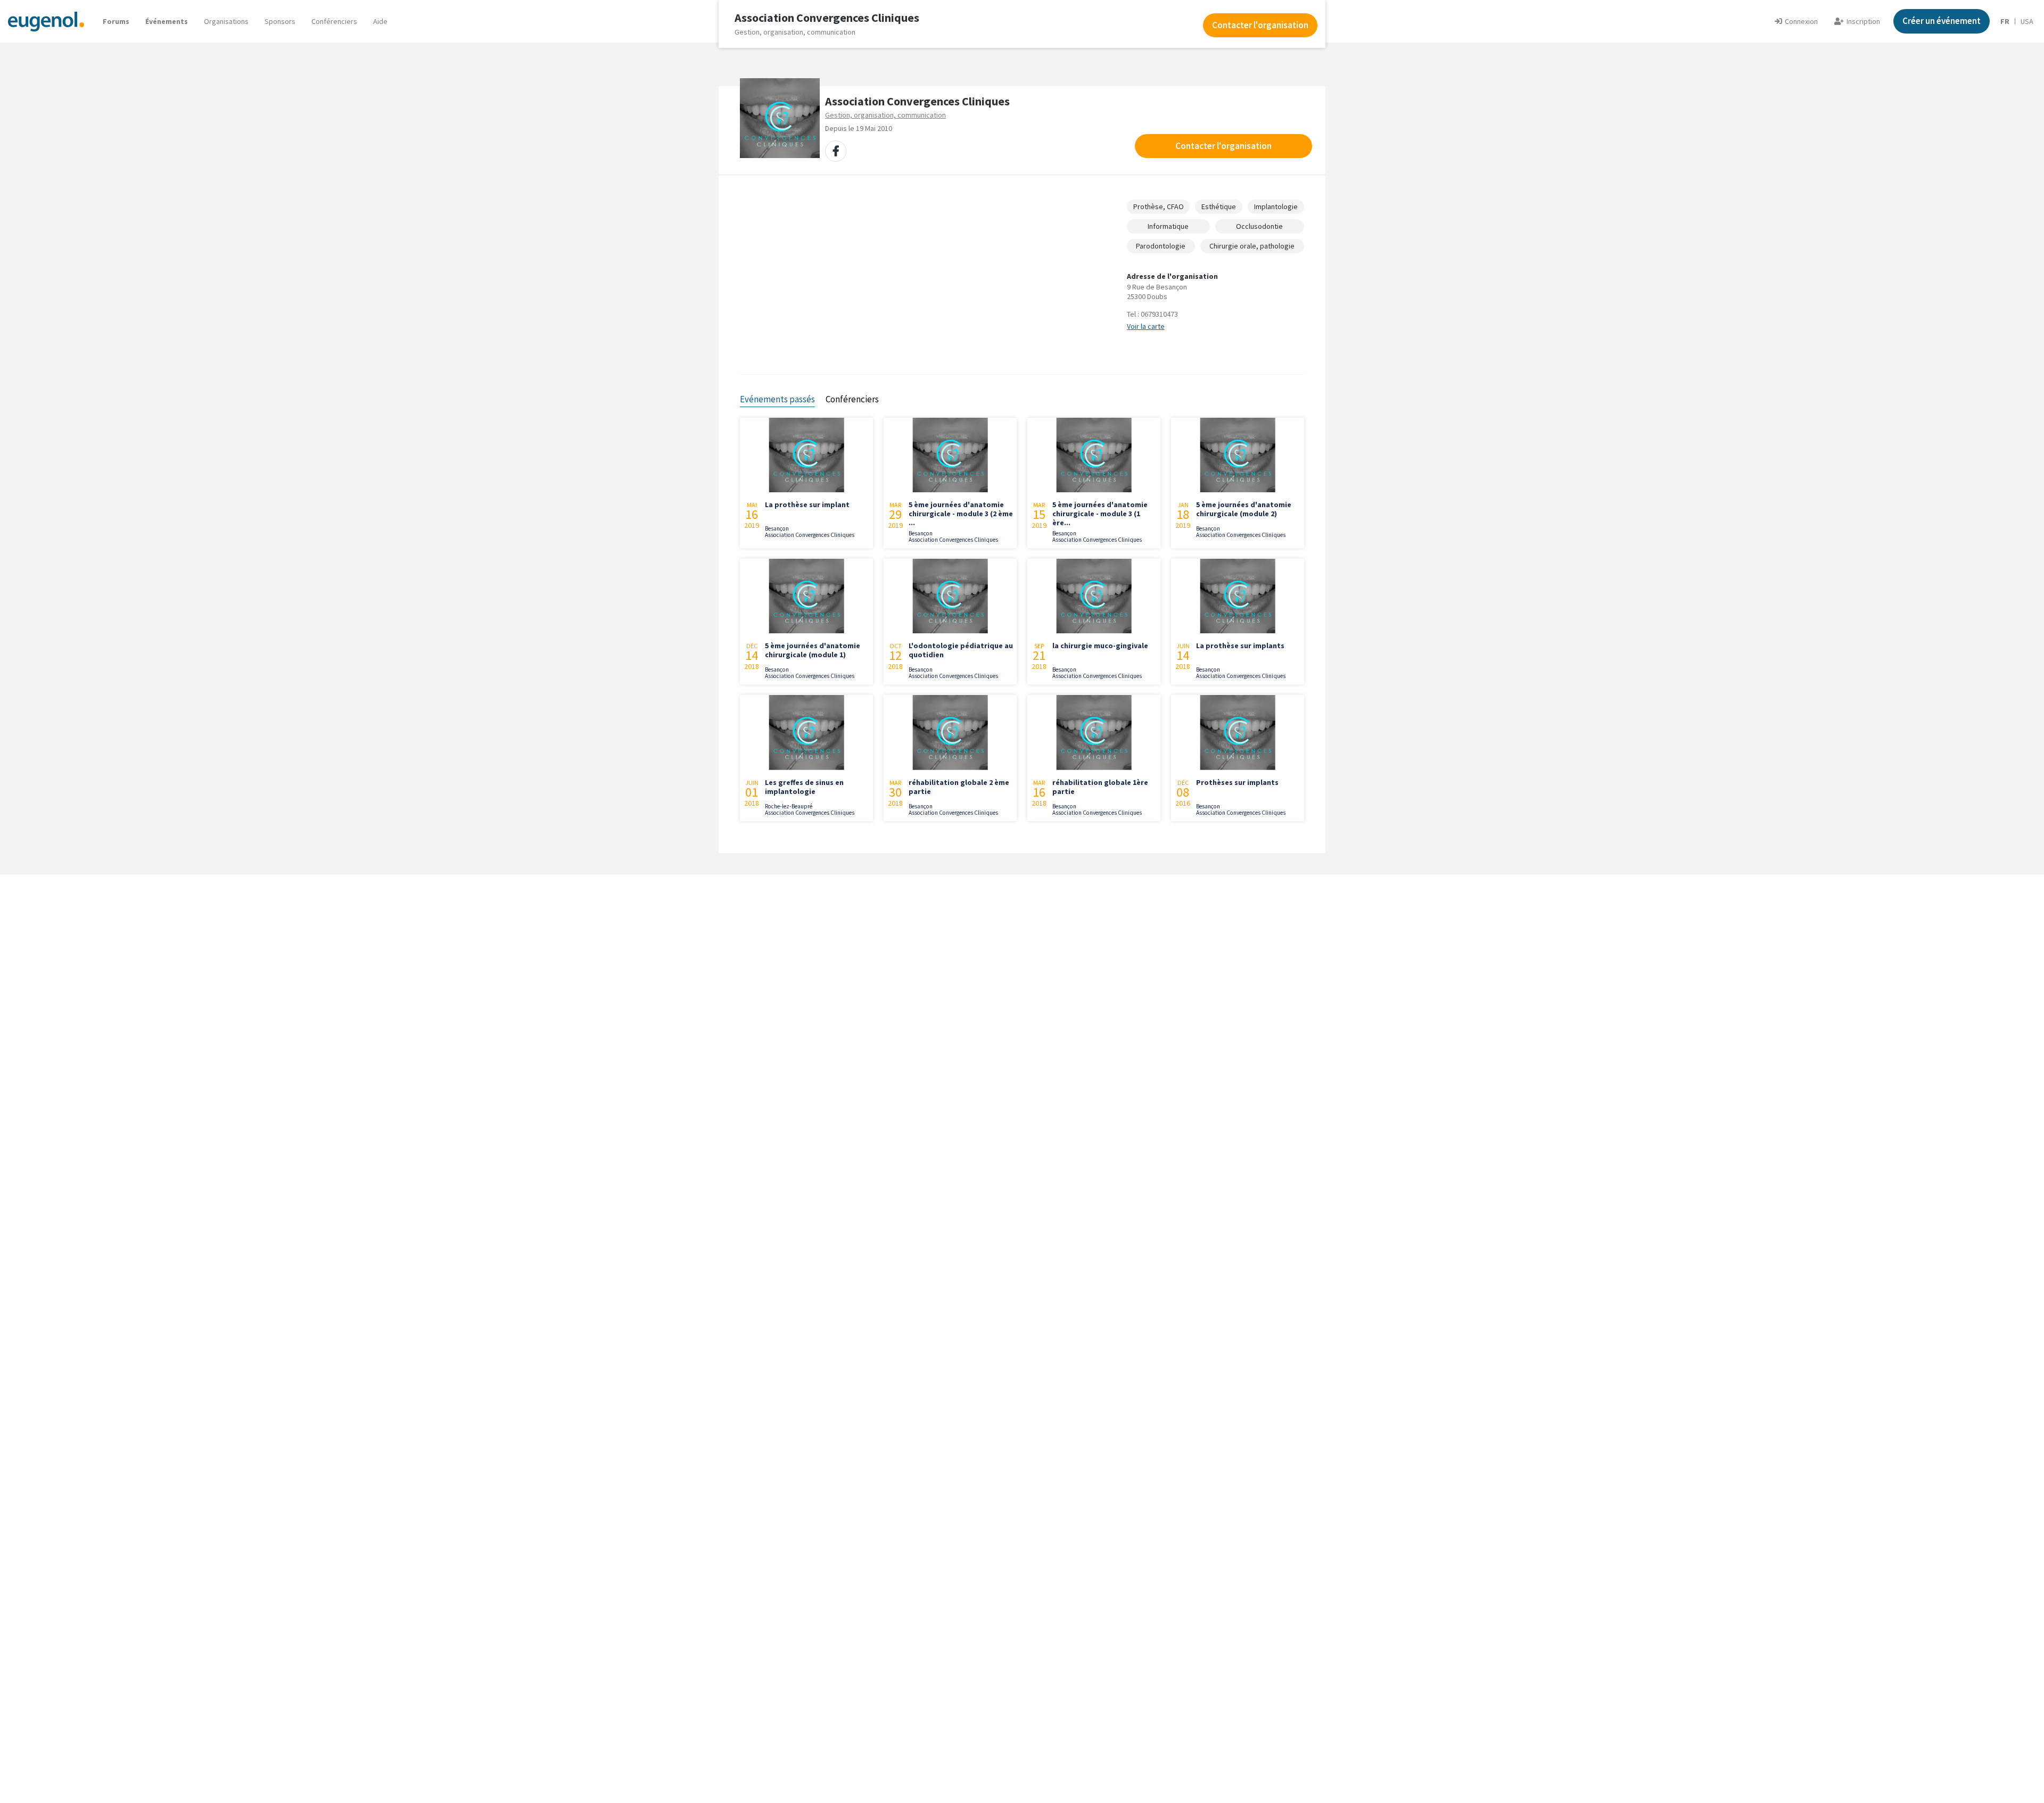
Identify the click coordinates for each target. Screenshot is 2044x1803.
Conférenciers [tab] (852, 399)
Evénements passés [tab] (777, 399)
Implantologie (1276, 206)
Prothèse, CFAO (1159, 206)
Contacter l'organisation (1223, 146)
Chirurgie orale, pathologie (1252, 246)
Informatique (1168, 226)
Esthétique (1219, 206)
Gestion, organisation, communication (885, 115)
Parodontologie (1161, 246)
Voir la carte (1146, 326)
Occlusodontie (1259, 226)
